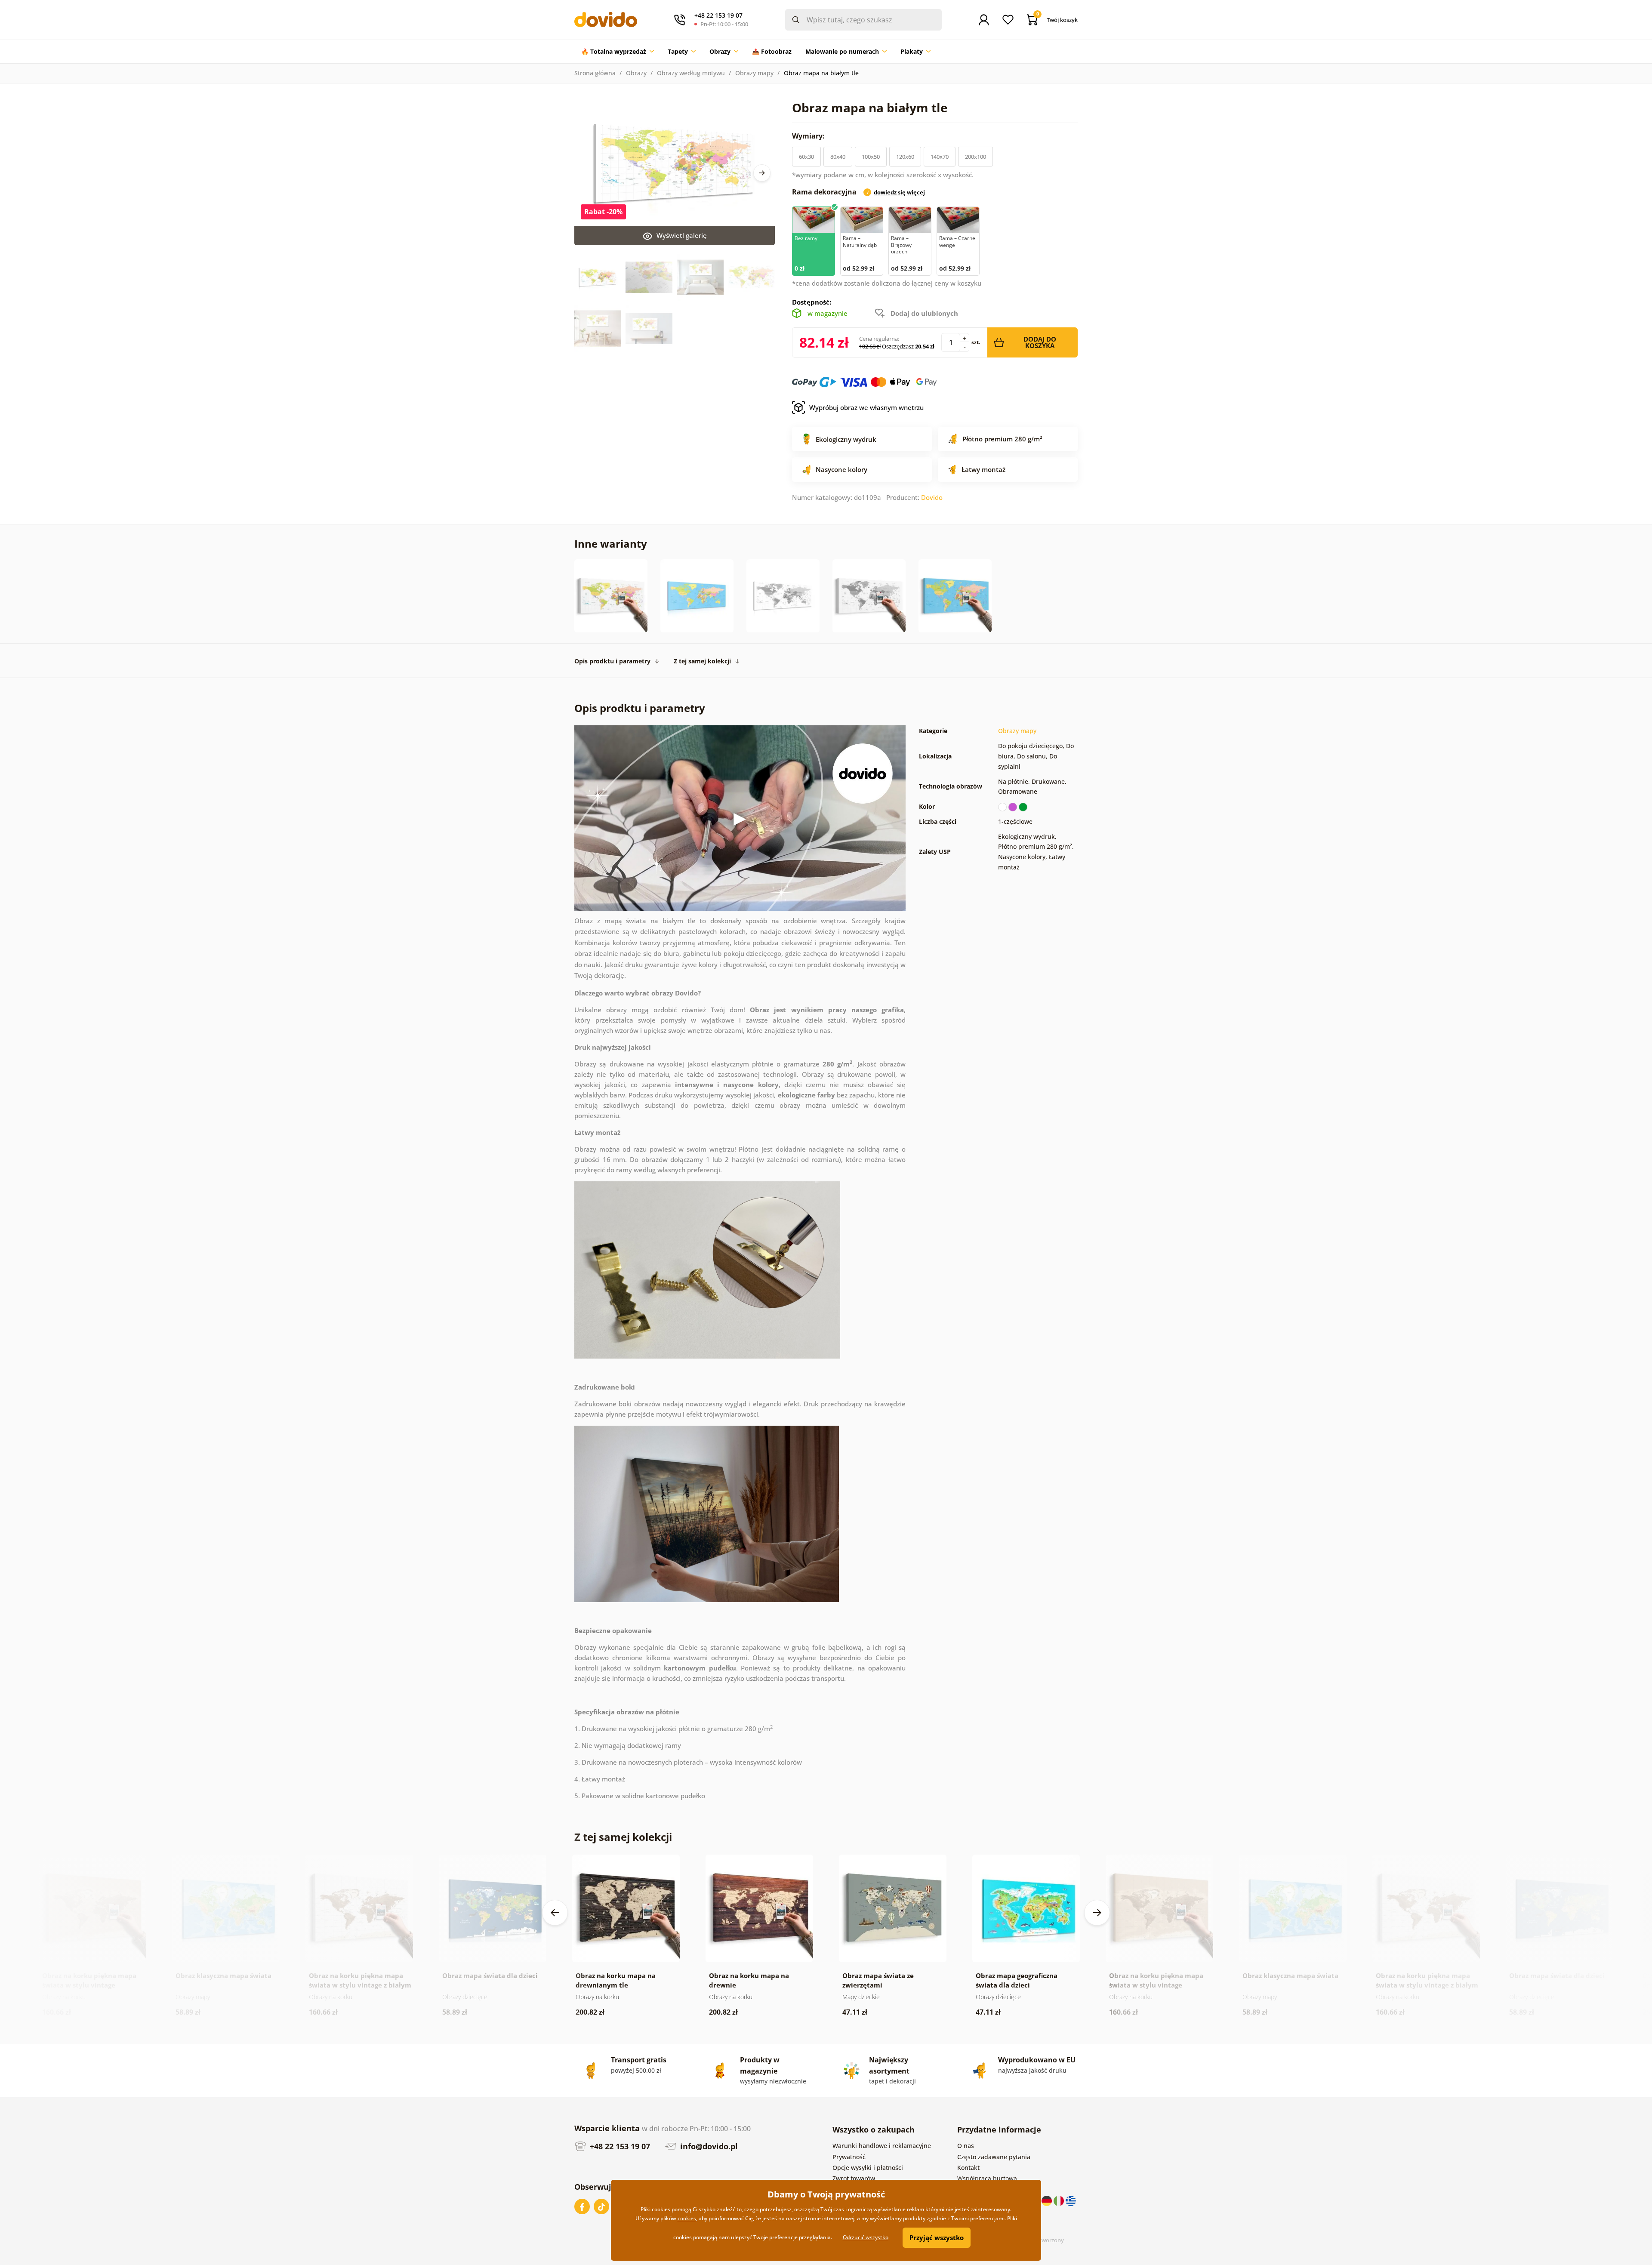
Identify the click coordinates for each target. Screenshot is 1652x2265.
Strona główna (595, 73)
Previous (555, 1913)
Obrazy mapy (754, 73)
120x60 (905, 157)
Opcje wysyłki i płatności (868, 2168)
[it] (1060, 2200)
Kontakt (968, 2168)
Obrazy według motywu (691, 73)
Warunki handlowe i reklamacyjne (882, 2146)
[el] (1071, 2200)
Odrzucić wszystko (866, 2237)
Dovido (932, 497)
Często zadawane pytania (994, 2157)
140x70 (940, 157)
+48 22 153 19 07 (619, 2146)
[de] (1048, 2200)
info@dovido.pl (708, 2146)
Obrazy (636, 73)
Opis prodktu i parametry (612, 661)
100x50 (871, 157)
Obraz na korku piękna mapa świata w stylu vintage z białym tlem (360, 1985)
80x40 (838, 157)
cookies (687, 2218)
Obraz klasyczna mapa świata (223, 1975)
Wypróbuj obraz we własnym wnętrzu (866, 407)
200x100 (975, 157)
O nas (966, 2146)
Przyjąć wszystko (937, 2237)
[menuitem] (618, 52)
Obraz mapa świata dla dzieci (490, 1975)
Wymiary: (809, 136)
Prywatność (849, 2157)
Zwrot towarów (854, 2178)
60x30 (806, 157)
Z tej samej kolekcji (702, 661)
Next (762, 173)
